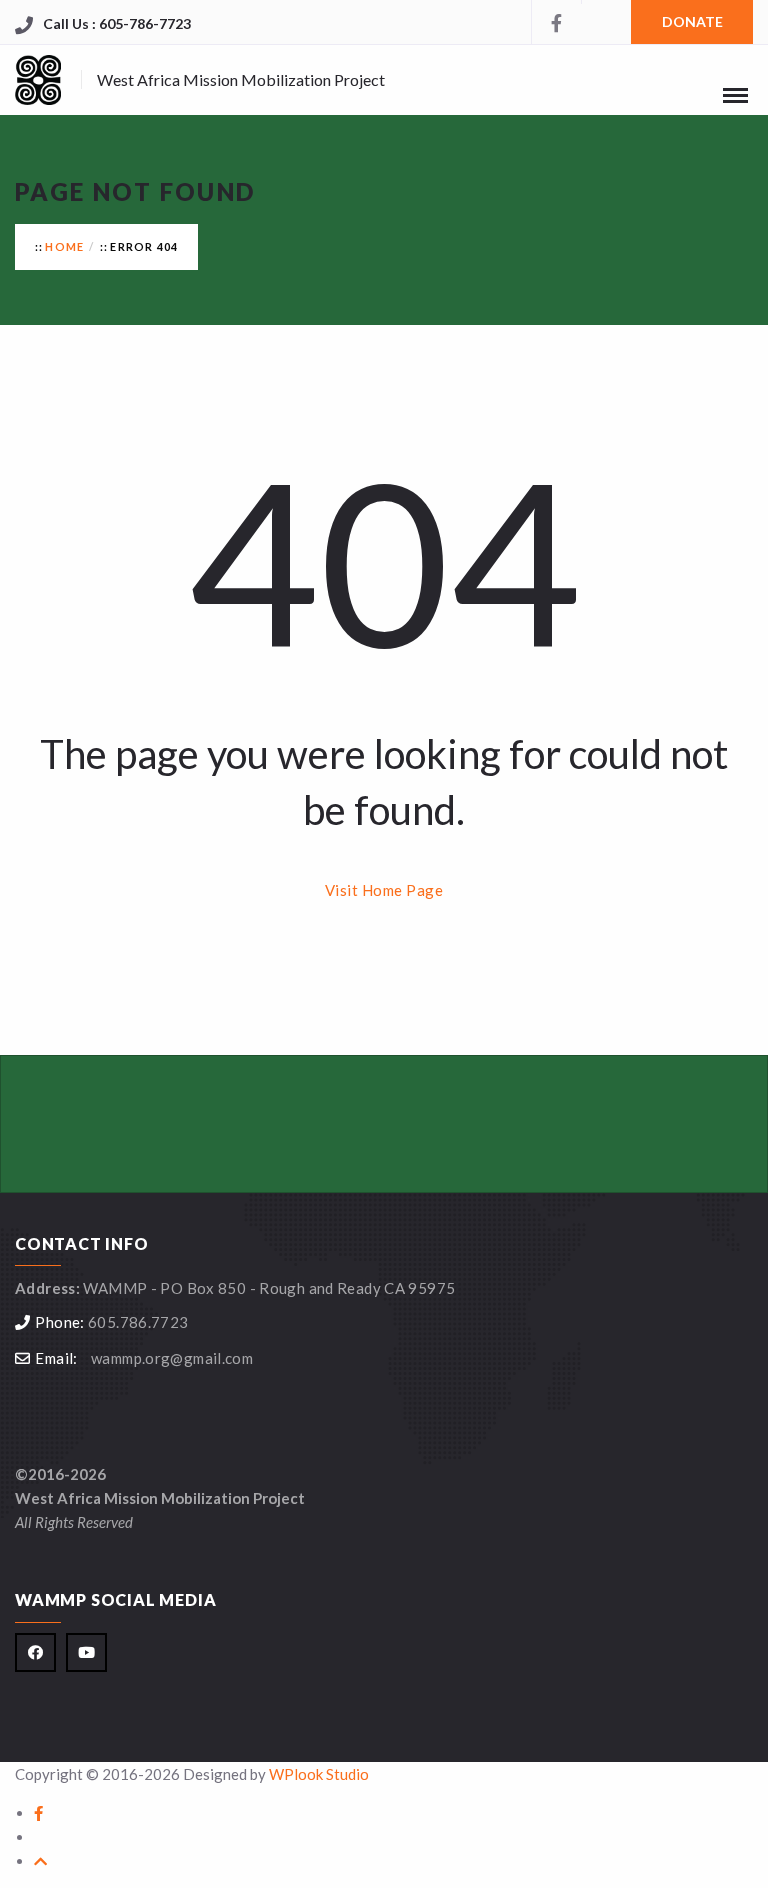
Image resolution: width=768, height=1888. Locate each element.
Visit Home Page (384, 890)
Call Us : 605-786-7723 (117, 23)
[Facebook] (556, 22)
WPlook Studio (319, 1774)
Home (64, 246)
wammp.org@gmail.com (172, 1358)
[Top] (40, 1861)
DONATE (692, 21)
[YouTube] (606, 2)
